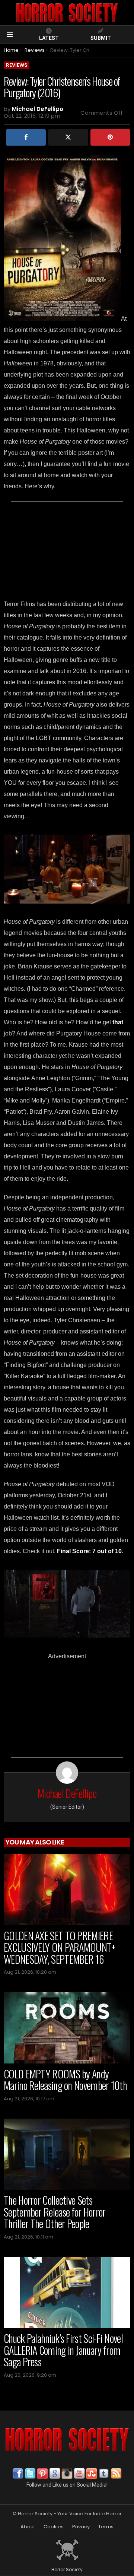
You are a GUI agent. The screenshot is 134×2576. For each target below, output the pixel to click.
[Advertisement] (67, 548)
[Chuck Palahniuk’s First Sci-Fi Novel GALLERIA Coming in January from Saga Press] (67, 2292)
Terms (106, 2527)
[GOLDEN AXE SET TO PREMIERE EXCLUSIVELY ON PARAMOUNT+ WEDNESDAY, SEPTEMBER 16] (67, 1890)
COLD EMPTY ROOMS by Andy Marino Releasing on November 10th (65, 2080)
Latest (49, 38)
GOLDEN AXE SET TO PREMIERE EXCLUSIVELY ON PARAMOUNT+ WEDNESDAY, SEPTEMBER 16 (60, 1947)
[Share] (26, 137)
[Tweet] (68, 137)
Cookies (54, 2527)
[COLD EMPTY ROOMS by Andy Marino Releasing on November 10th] (67, 2028)
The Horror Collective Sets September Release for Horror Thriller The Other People (55, 2212)
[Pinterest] (110, 137)
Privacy (81, 2527)
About (28, 2527)
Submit (101, 38)
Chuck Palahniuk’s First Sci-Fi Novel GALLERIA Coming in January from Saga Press (63, 2350)
